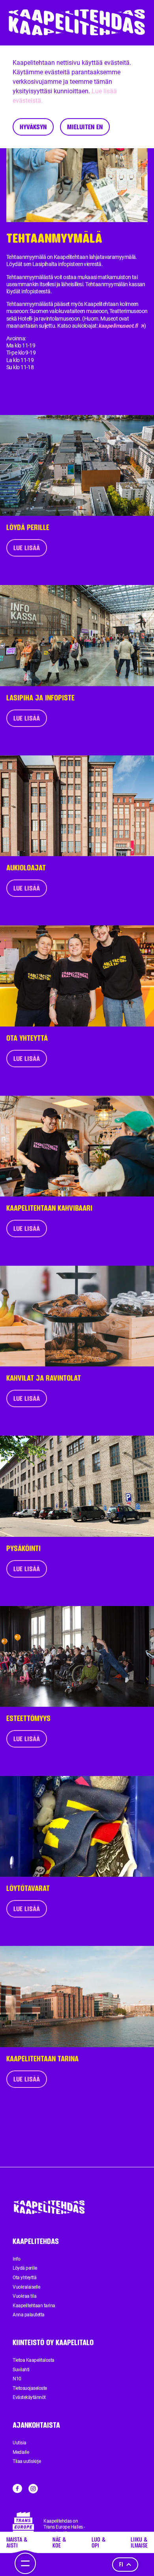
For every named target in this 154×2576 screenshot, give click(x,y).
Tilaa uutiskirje (27, 2461)
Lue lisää (27, 548)
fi (121, 2564)
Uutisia (20, 2443)
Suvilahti (21, 2370)
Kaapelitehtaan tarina (34, 2306)
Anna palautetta (29, 2315)
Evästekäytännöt (29, 2397)
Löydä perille (25, 2268)
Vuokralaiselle (26, 2287)
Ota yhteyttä (24, 2278)
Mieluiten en (85, 127)
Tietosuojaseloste (30, 2388)
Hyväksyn (33, 127)
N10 (17, 2379)
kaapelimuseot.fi (118, 326)
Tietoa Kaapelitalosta (34, 2360)
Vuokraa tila (24, 2296)
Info (16, 2259)
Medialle (21, 2452)
